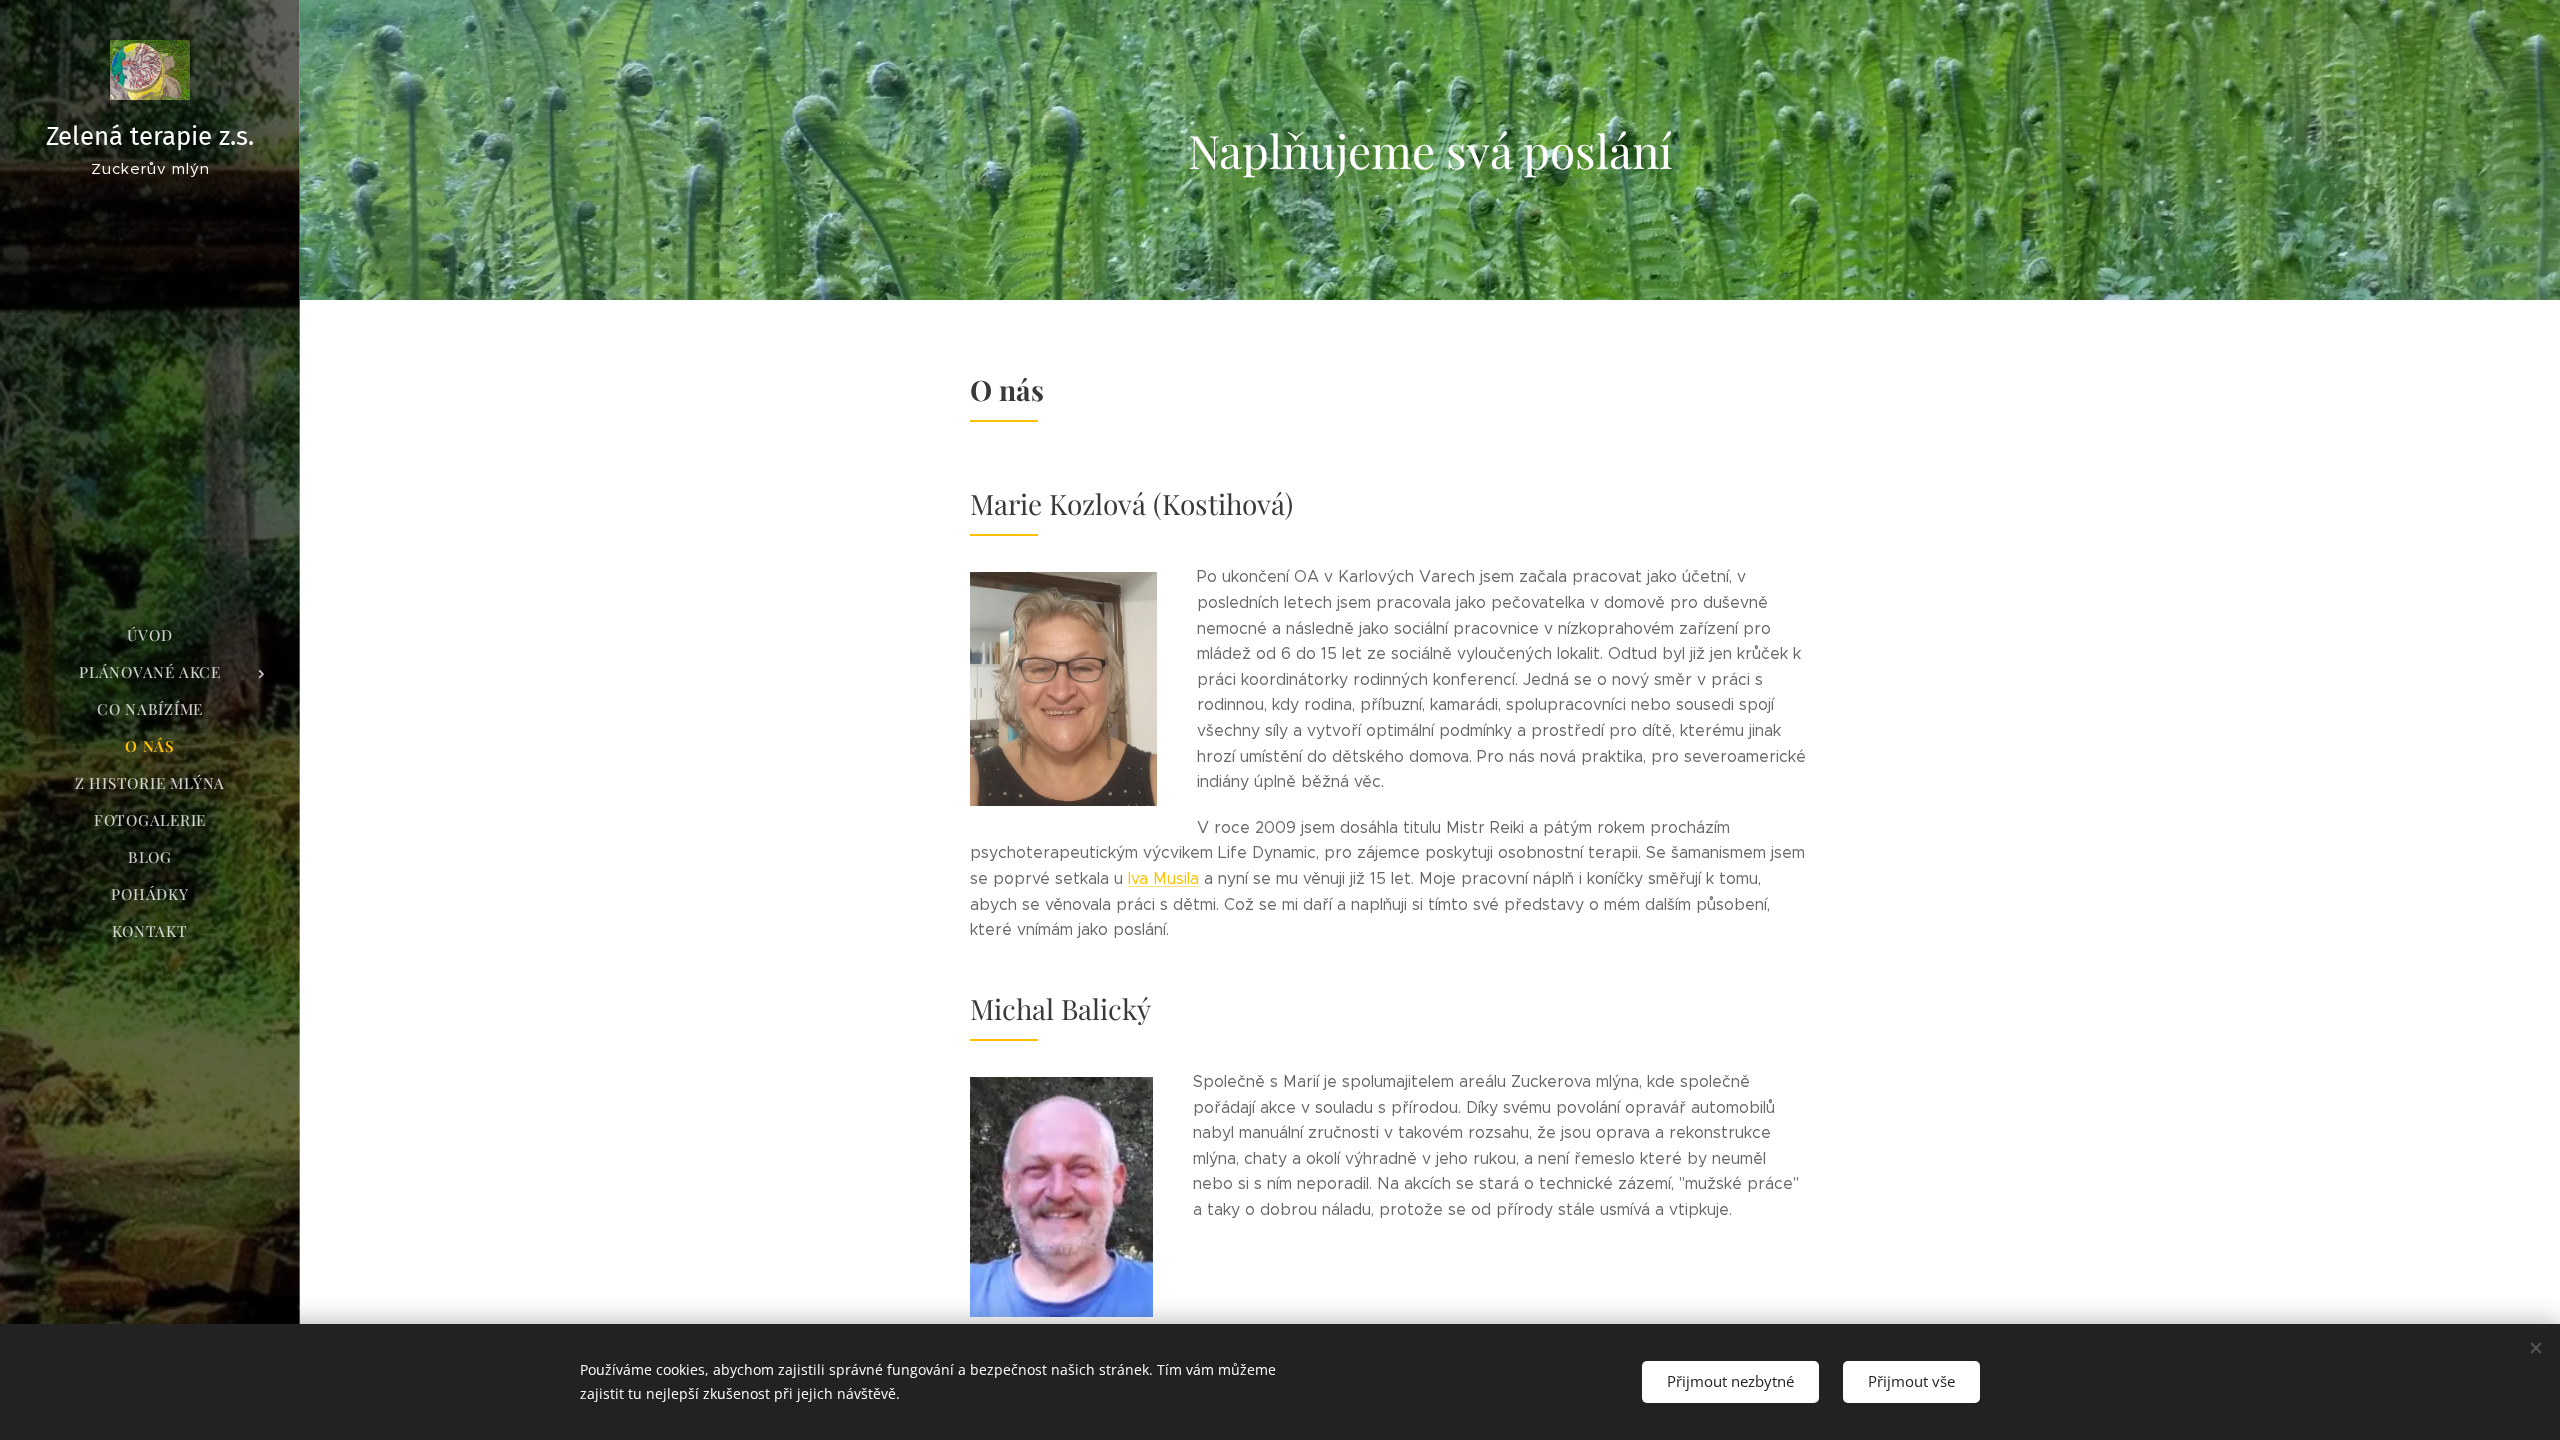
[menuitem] (150, 635)
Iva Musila (1163, 878)
